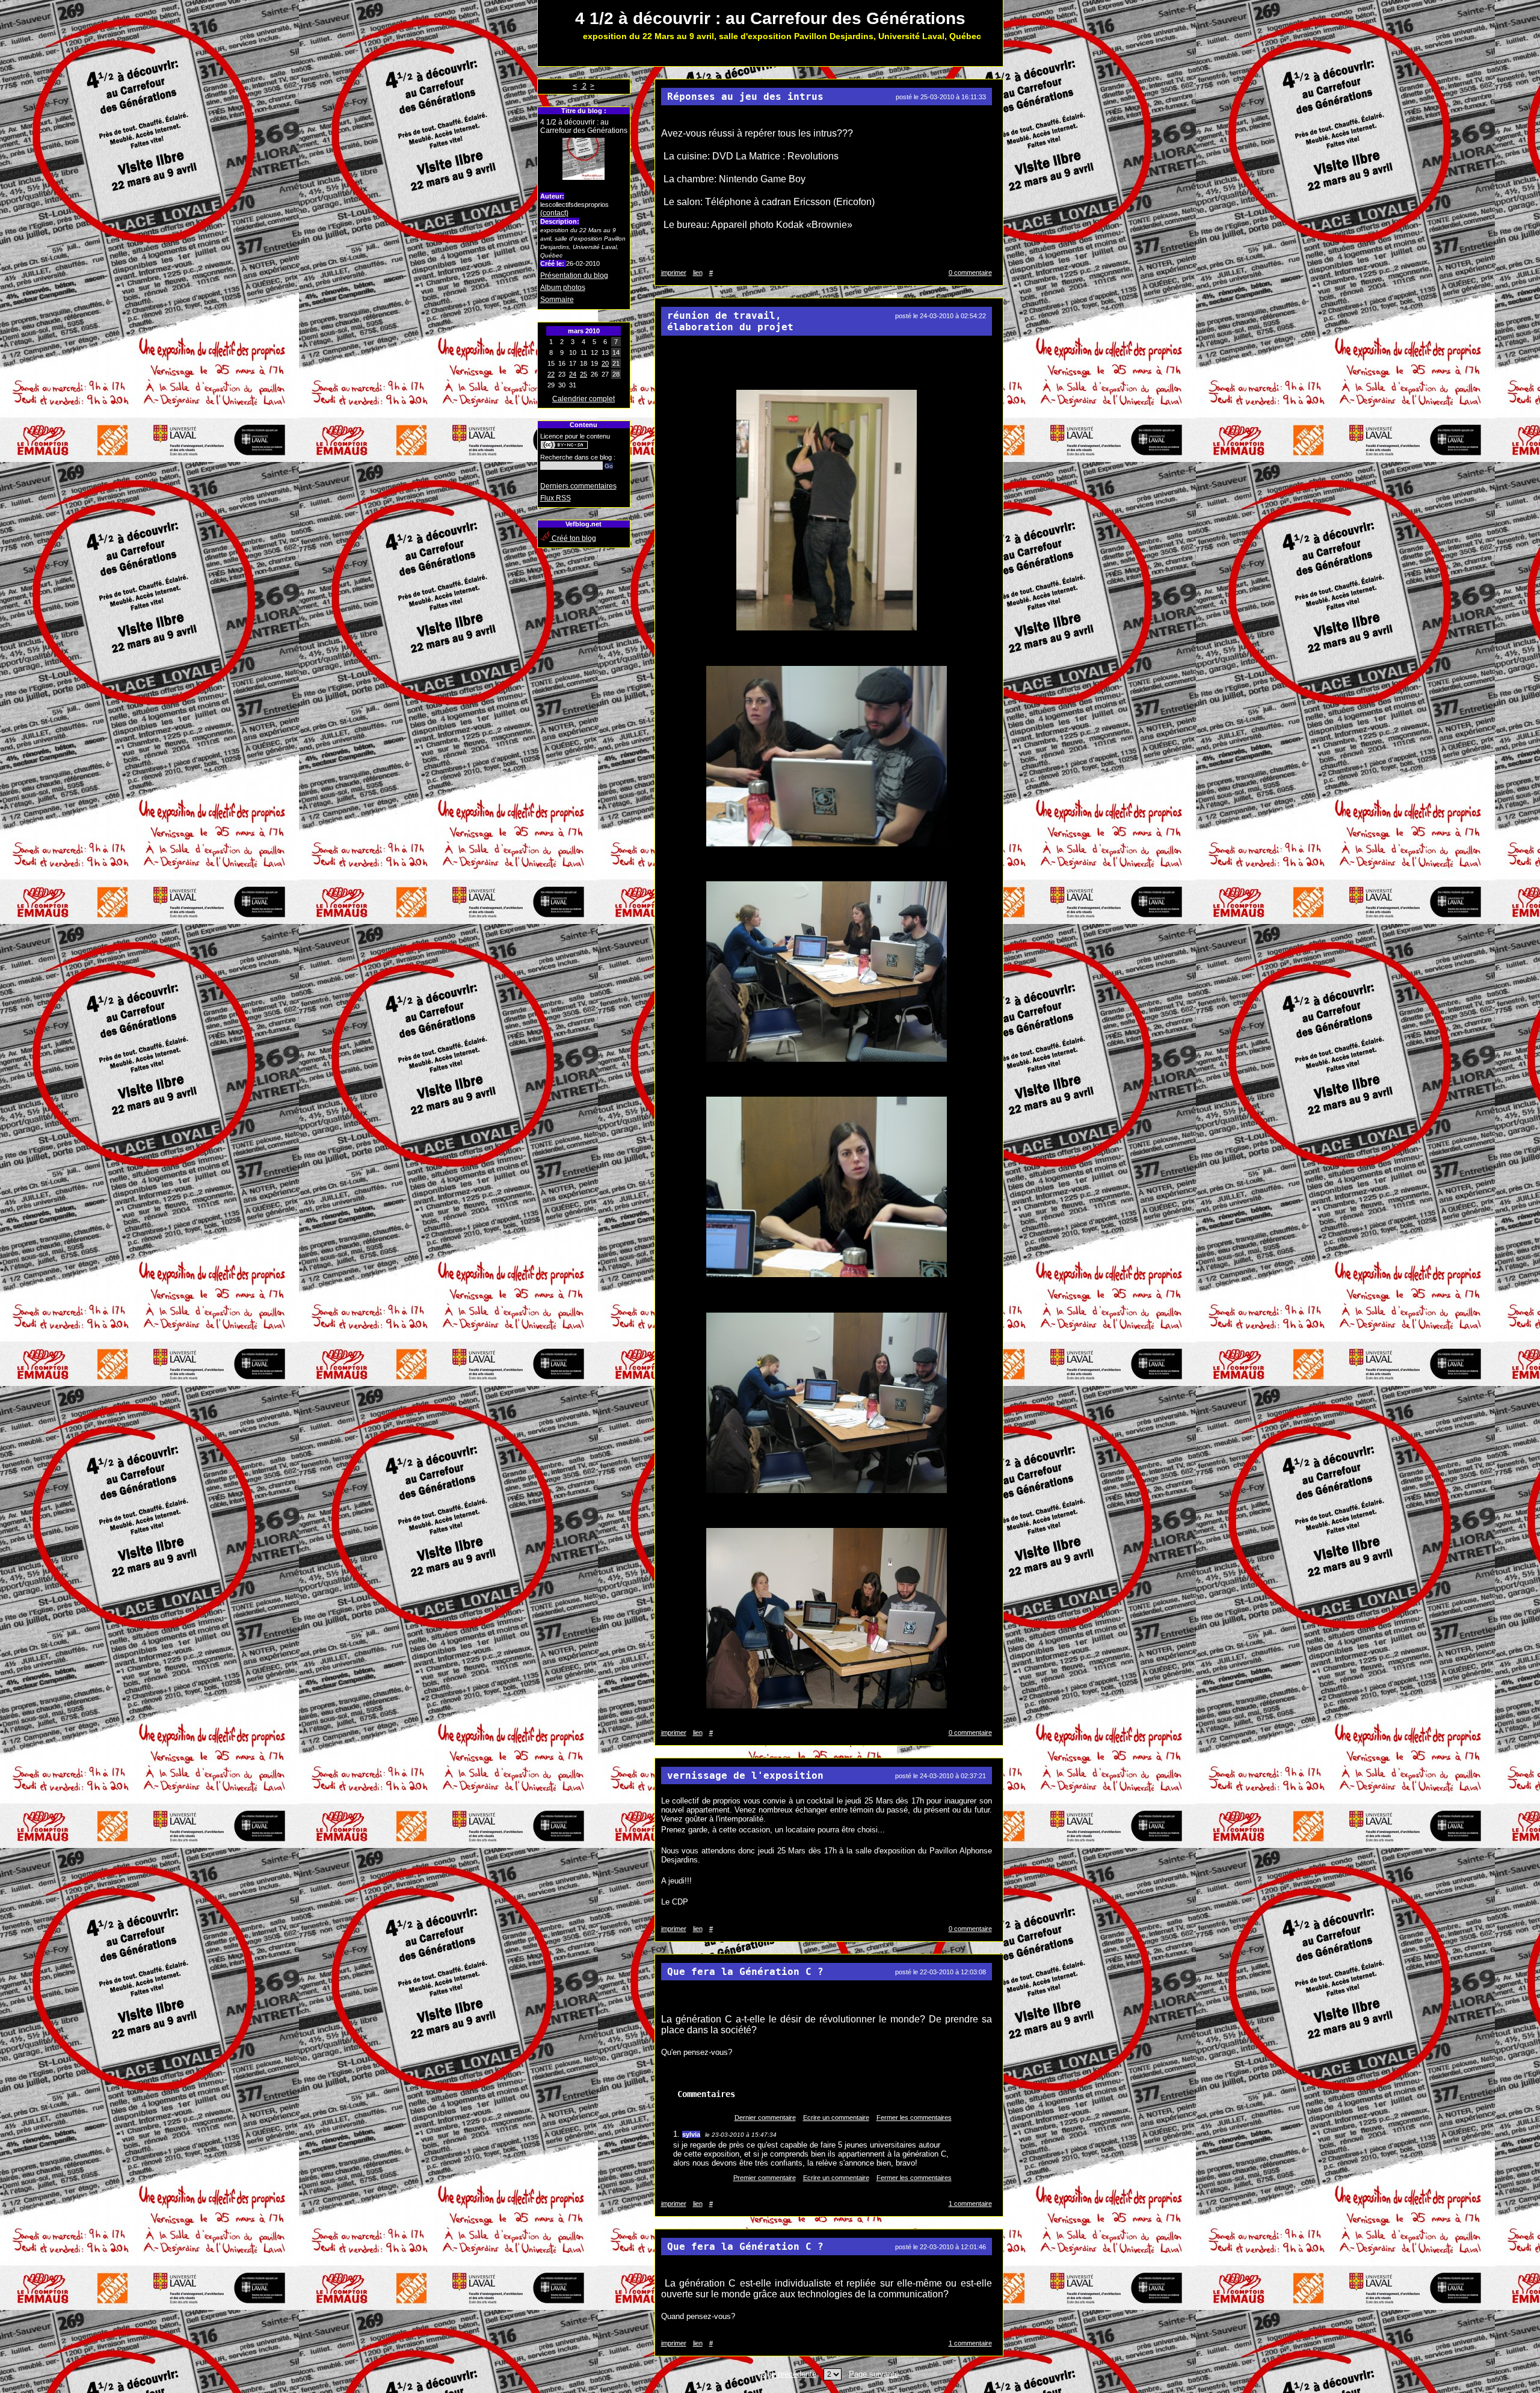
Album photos (563, 288)
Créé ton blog (573, 538)
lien (698, 273)
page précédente (787, 2374)
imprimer (674, 273)
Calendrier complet (584, 399)
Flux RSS (556, 498)
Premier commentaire (765, 2178)
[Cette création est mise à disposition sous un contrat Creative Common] (564, 447)
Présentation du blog (574, 276)
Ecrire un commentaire (836, 2117)
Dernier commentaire (765, 2117)
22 (551, 374)
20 (605, 363)
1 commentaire (970, 2204)
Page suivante (874, 2374)
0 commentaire (970, 273)
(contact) (554, 213)
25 (584, 374)
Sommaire (557, 300)
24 (573, 374)
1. (678, 2134)
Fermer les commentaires (914, 2117)
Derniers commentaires (578, 486)
